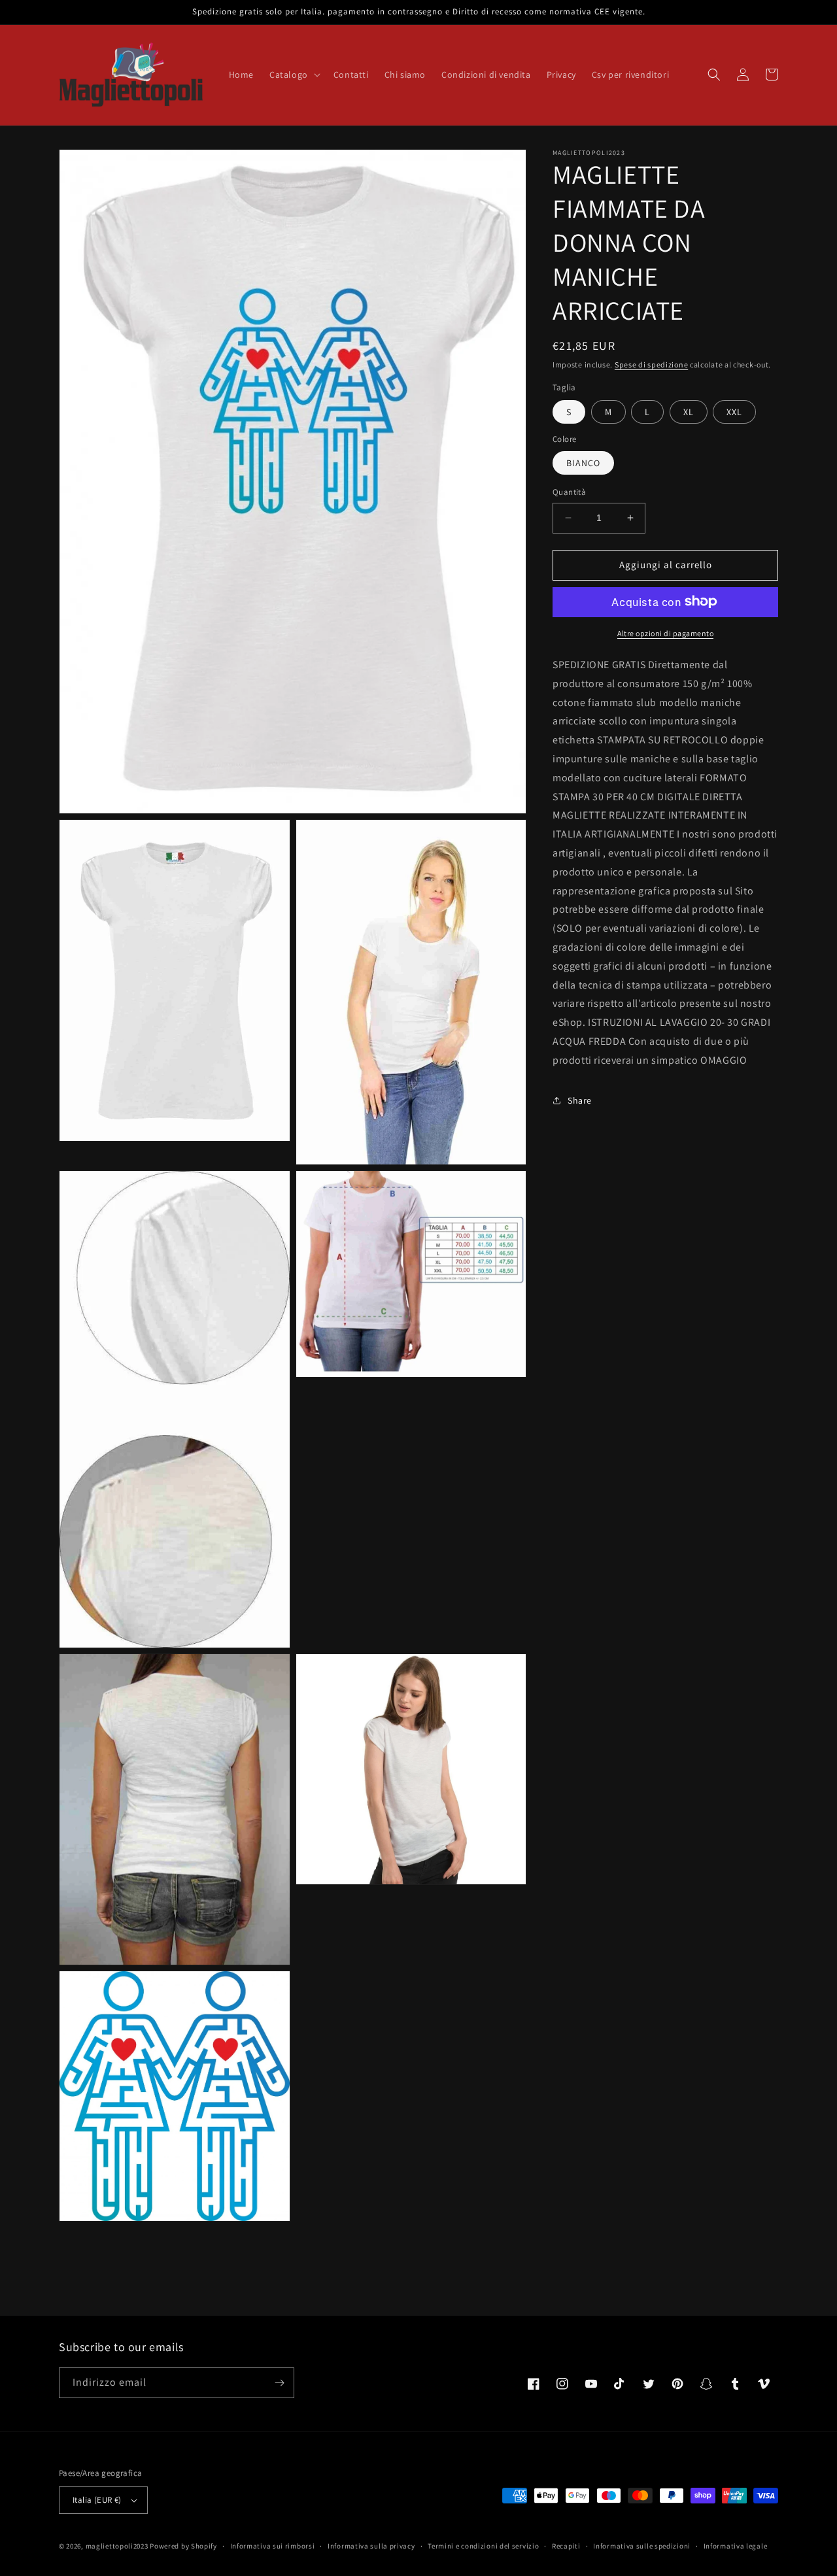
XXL (734, 411)
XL (689, 411)
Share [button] (580, 1100)
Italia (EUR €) (97, 2500)
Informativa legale (736, 2546)
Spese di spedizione (651, 364)
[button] (294, 75)
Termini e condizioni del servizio (483, 2546)
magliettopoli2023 (117, 2546)
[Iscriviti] (279, 2383)
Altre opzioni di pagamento (665, 633)
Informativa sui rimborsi (273, 2546)
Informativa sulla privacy (371, 2546)
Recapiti (566, 2546)
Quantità (569, 492)
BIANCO (583, 463)
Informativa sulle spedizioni (642, 2546)
